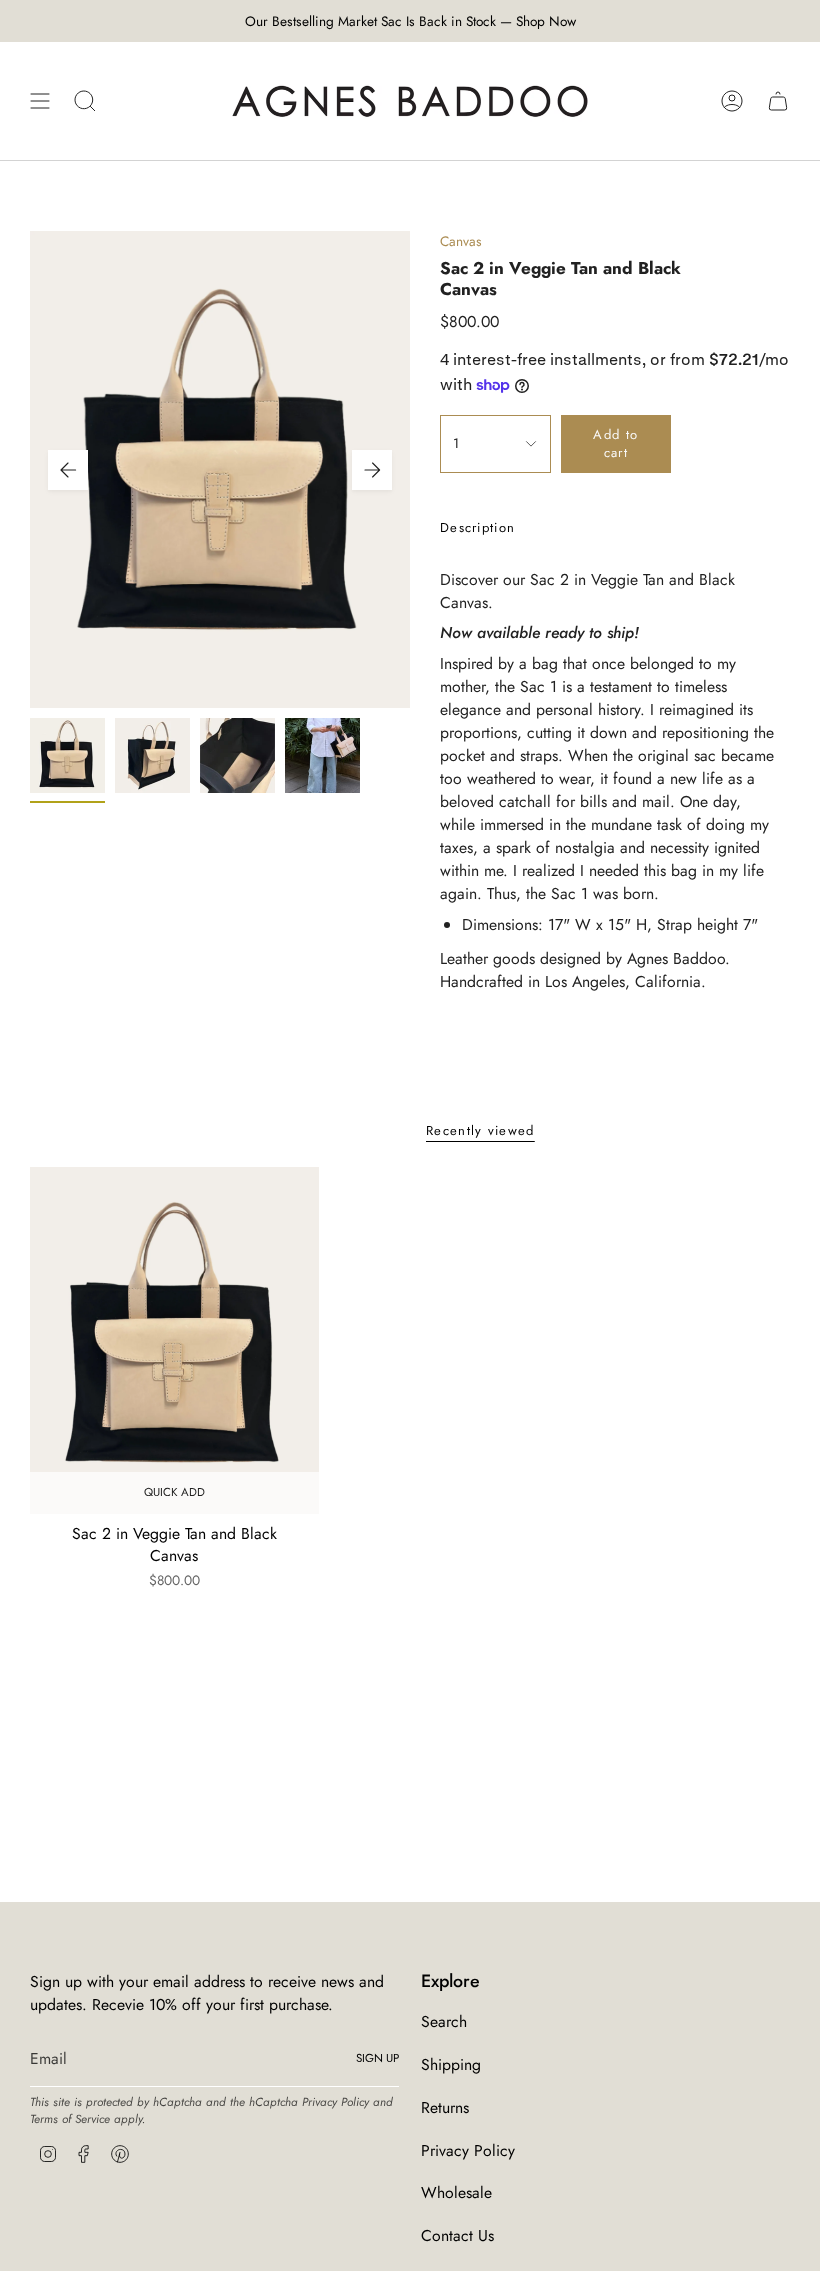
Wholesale (456, 2192)
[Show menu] (40, 100)
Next (372, 470)
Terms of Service (70, 2118)
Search (444, 2021)
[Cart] (778, 100)
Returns (445, 2107)
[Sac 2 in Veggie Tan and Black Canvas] (174, 1340)
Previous (68, 470)
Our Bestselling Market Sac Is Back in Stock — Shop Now (410, 21)
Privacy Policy (335, 2101)
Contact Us (457, 2235)
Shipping (451, 2064)
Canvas (461, 241)
